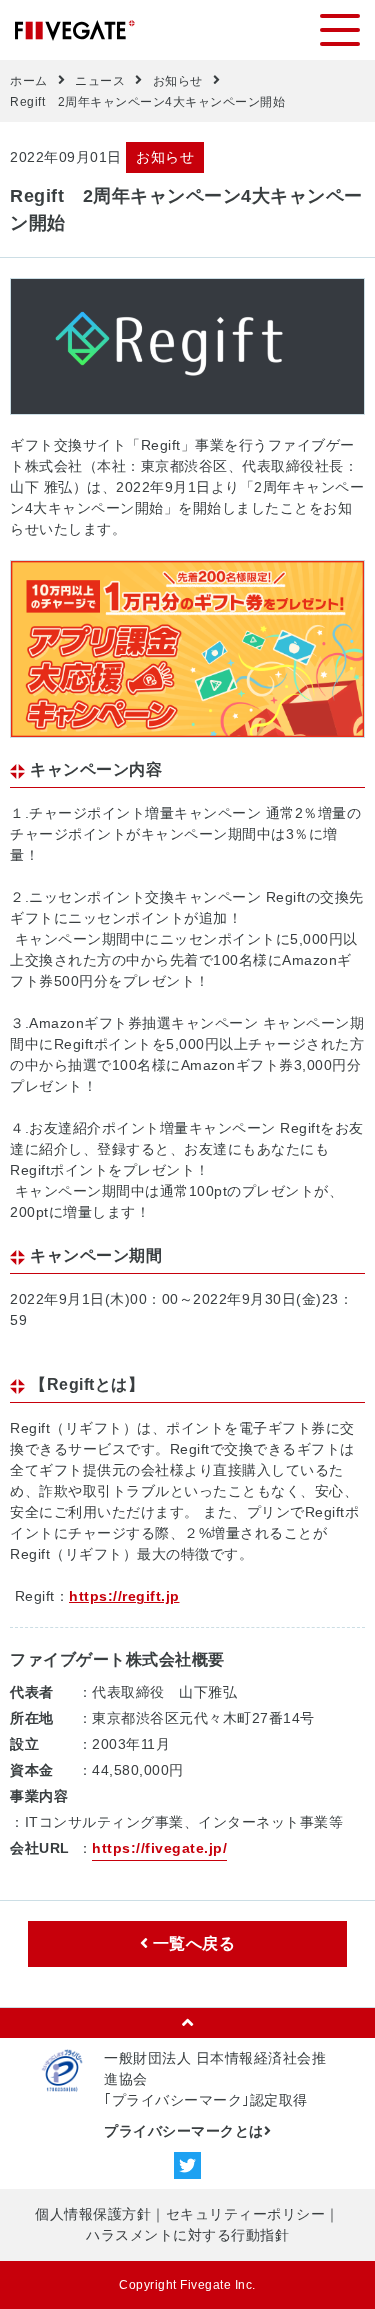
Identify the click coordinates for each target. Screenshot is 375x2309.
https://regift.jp (124, 1596)
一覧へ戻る (191, 1943)
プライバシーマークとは (184, 2131)
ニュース (100, 81)
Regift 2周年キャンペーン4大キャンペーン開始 (147, 102)
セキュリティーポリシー (246, 2214)
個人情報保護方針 (93, 2214)
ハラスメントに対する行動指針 (187, 2235)
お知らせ (178, 81)
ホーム (29, 81)
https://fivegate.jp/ (159, 1848)
